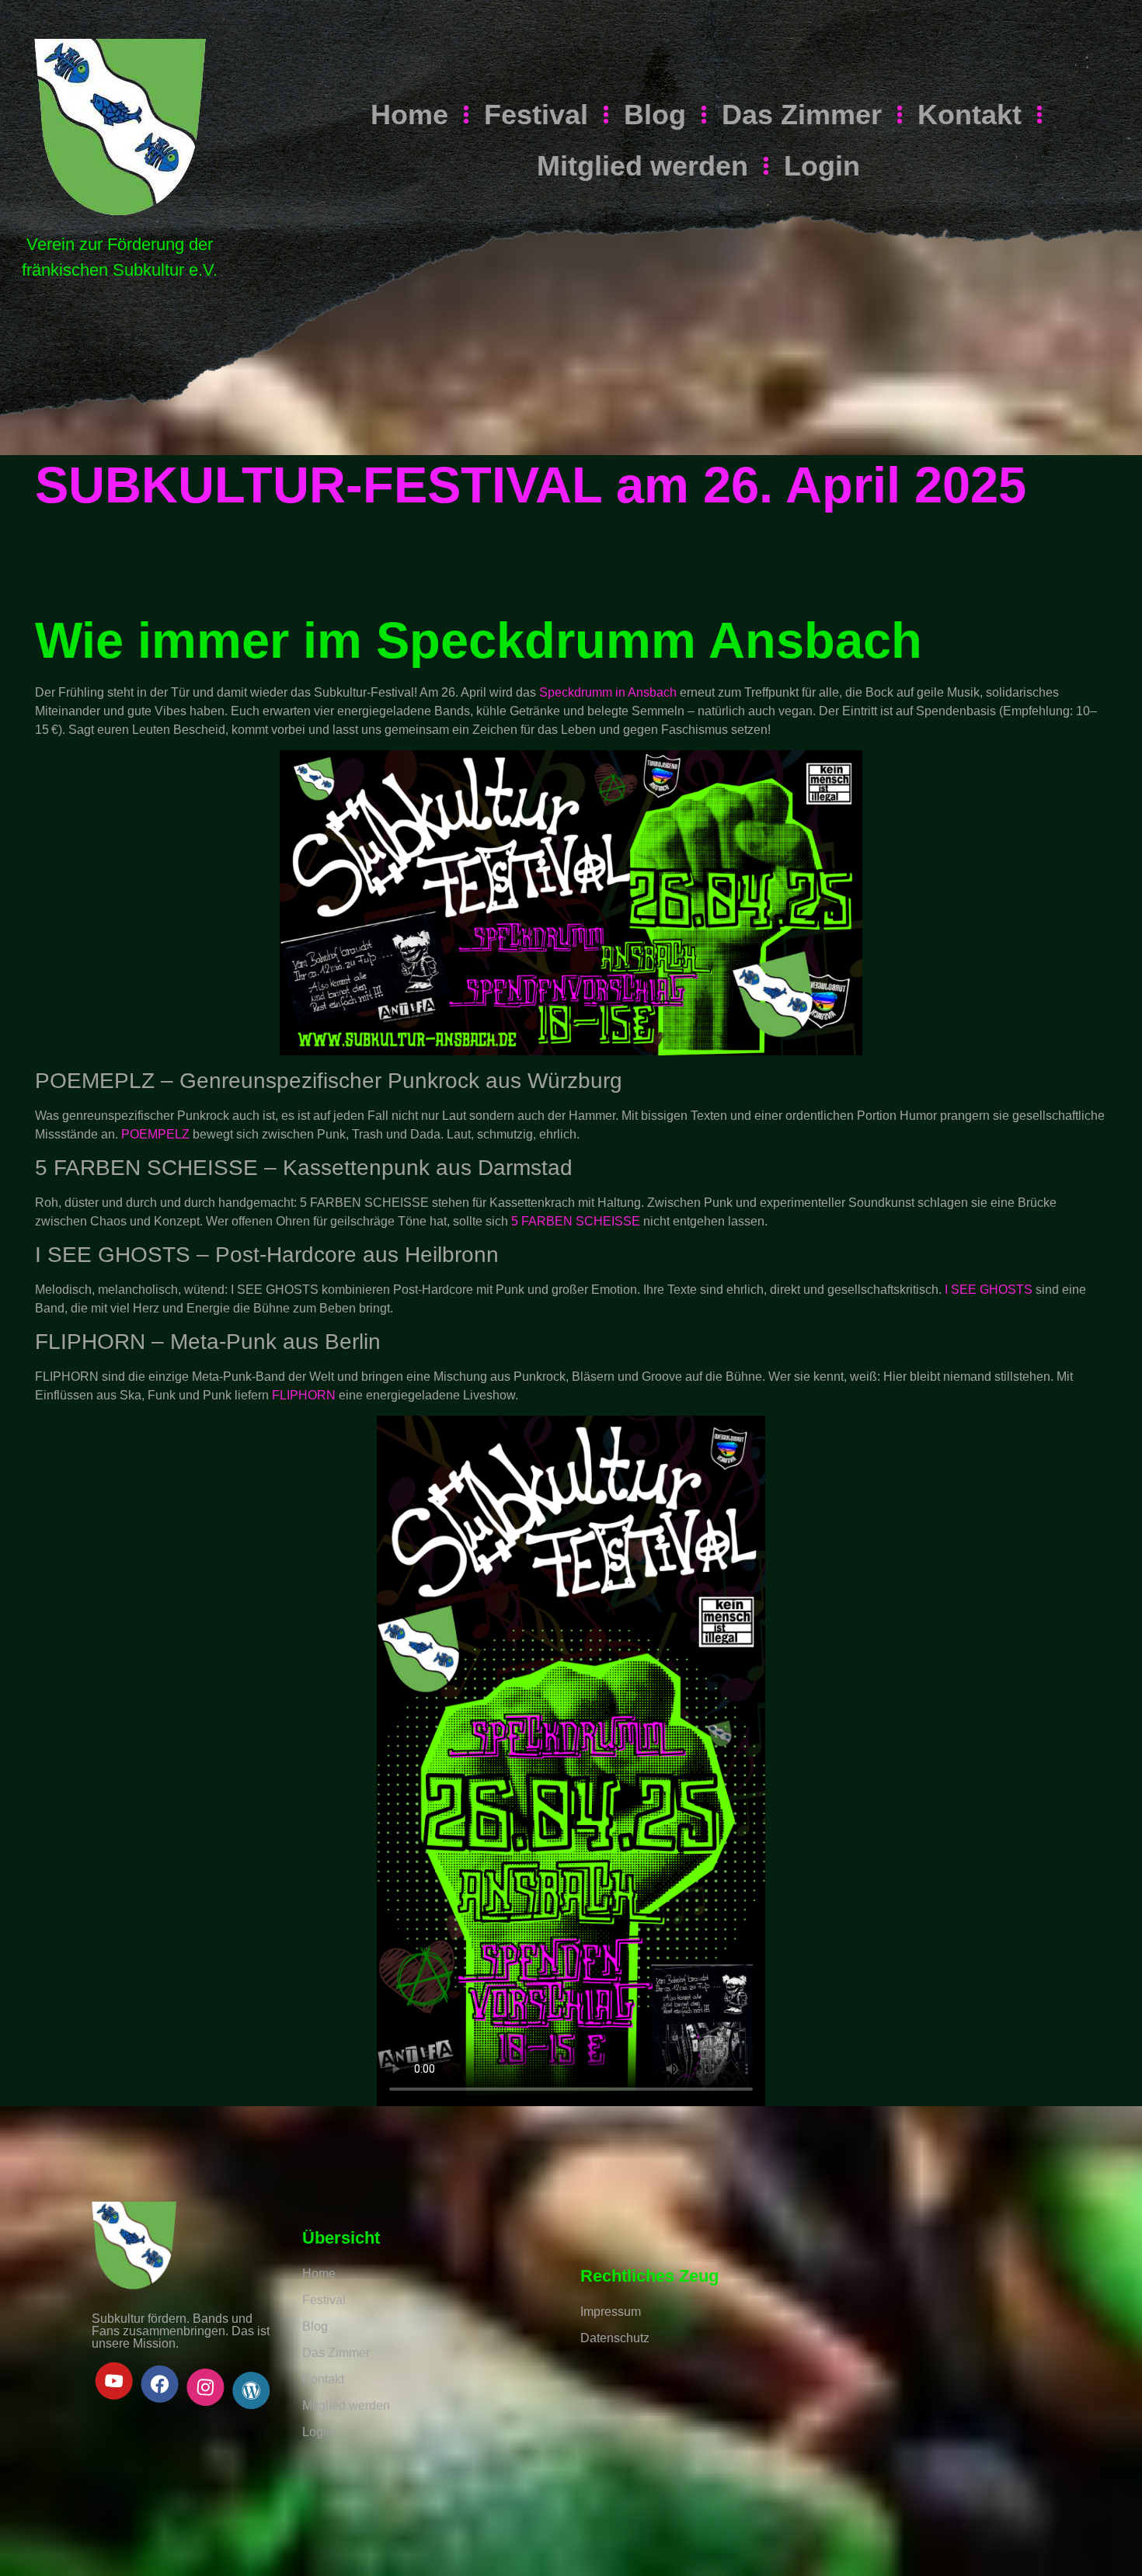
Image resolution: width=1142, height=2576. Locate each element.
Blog (655, 115)
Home (409, 115)
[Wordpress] (251, 2390)
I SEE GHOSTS (989, 1290)
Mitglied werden (642, 166)
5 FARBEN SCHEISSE (576, 1221)
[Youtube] (114, 2381)
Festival (536, 115)
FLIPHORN (304, 1395)
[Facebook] (160, 2384)
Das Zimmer (802, 115)
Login (822, 166)
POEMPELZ (155, 1134)
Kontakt (970, 115)
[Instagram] (205, 2387)
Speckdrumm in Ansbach (608, 692)
